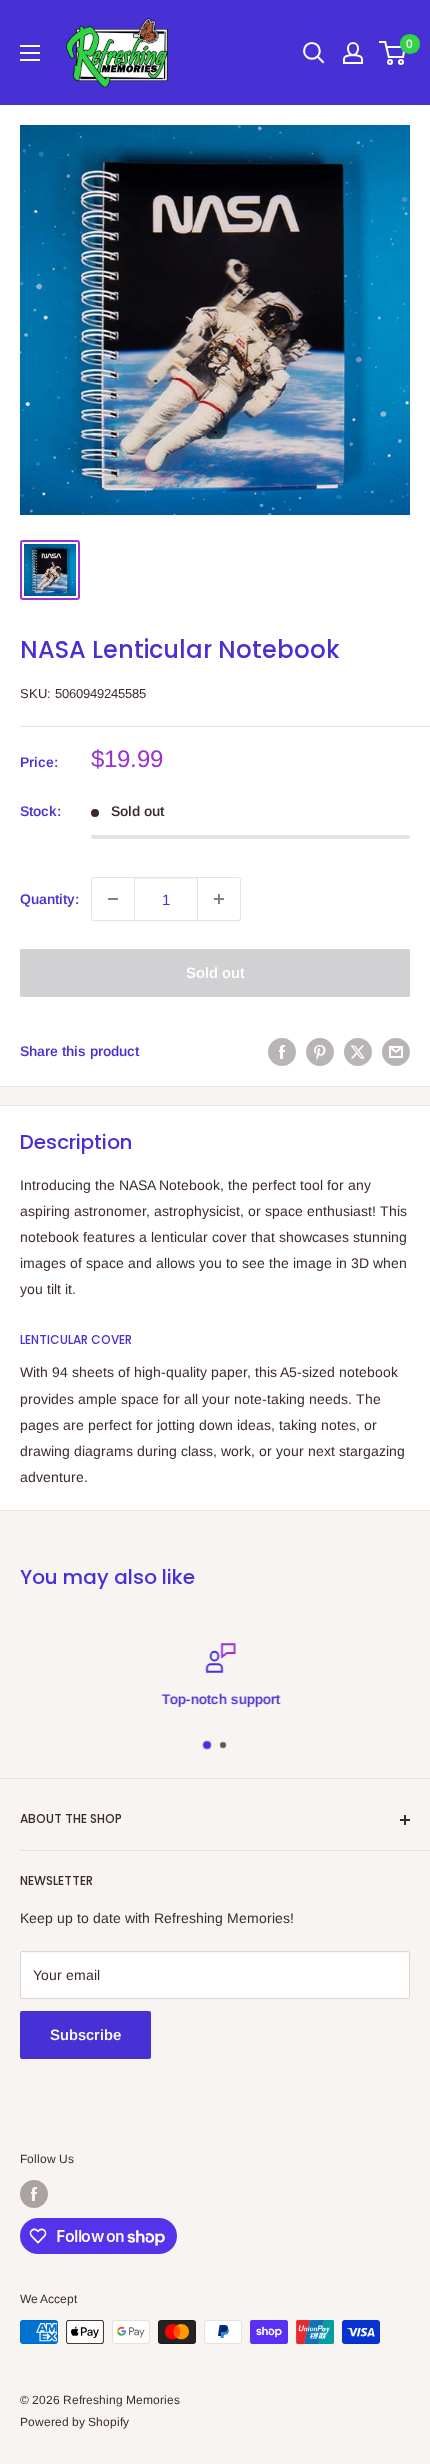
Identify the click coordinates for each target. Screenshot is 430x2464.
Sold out (215, 972)
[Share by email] (396, 1051)
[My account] (353, 53)
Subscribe (85, 2034)
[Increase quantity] (219, 899)
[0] (393, 53)
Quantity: (49, 899)
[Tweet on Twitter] (358, 1051)
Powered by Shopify (74, 2422)
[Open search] (314, 53)
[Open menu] (30, 53)
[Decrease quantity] (113, 899)
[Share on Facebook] (282, 1051)
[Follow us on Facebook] (34, 2194)
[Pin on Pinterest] (320, 1051)
